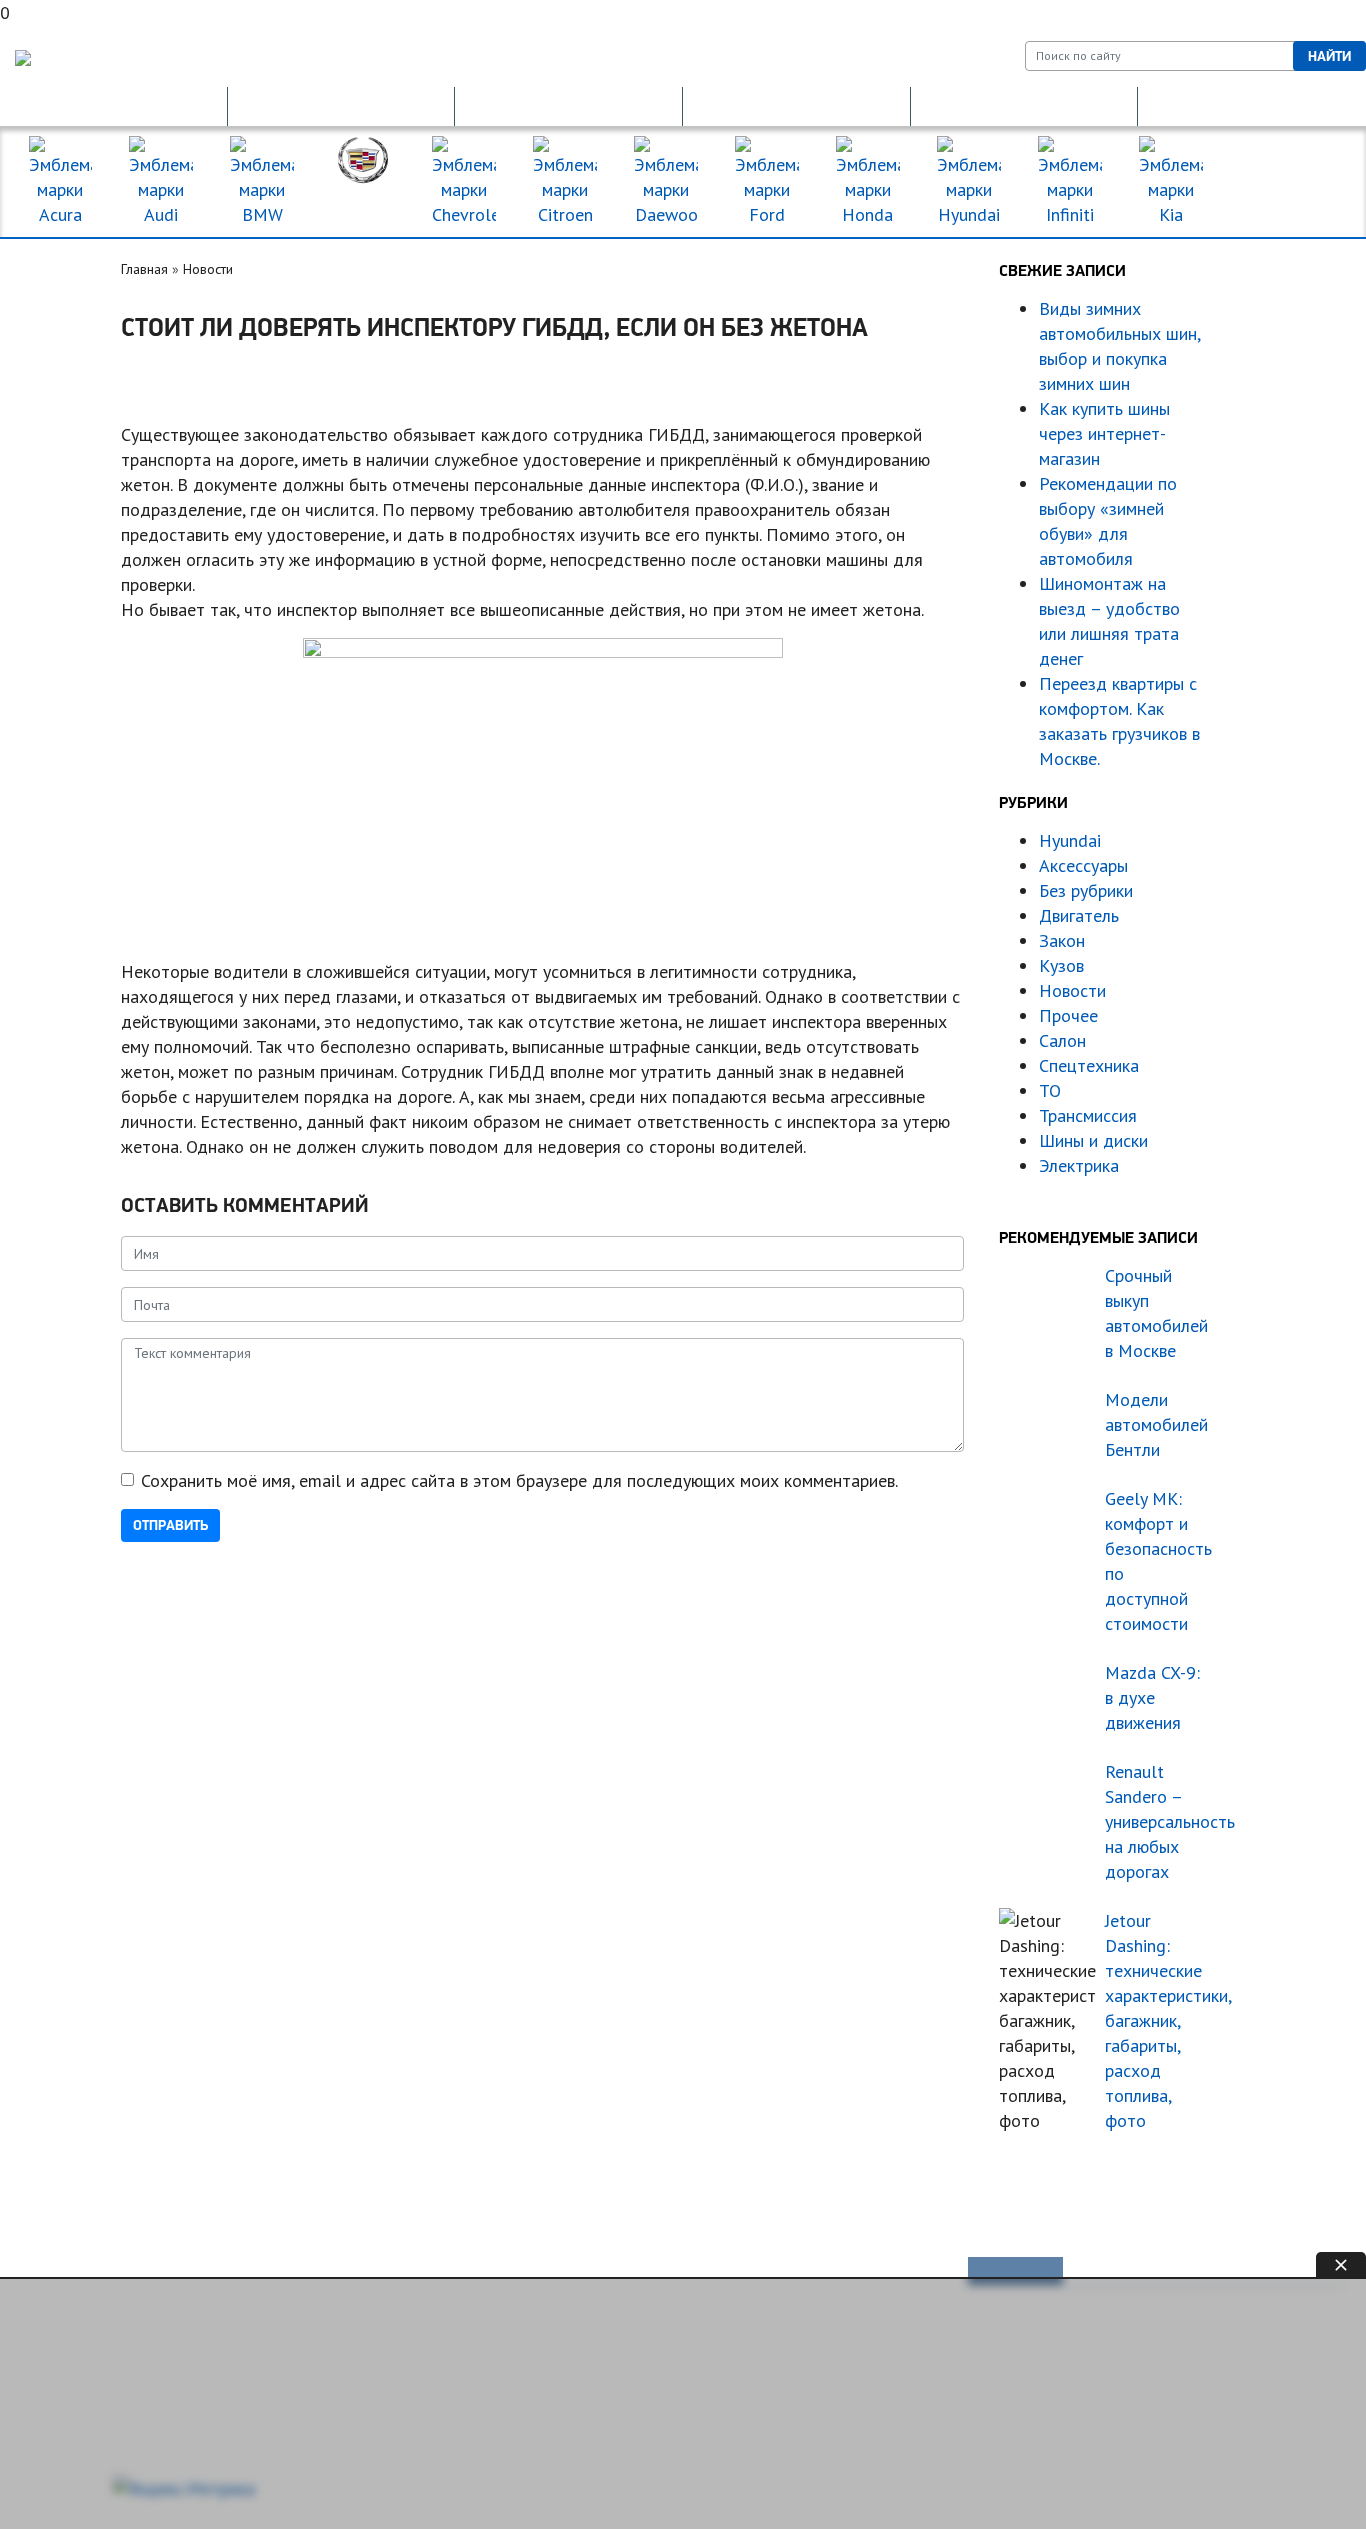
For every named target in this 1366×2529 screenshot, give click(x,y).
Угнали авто (75, 2273)
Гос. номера (113, 106)
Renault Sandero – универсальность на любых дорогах (1158, 1821)
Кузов (1061, 965)
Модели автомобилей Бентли (1156, 1424)
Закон (1062, 940)
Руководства (718, 2273)
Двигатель (1079, 915)
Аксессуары (1083, 865)
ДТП (796, 106)
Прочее (1068, 1015)
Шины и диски (1093, 1140)
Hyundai (1070, 840)
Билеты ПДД (398, 2273)
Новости (208, 269)
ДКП (1024, 106)
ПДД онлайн (340, 106)
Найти (1329, 56)
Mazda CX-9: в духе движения (1152, 1697)
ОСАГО (569, 106)
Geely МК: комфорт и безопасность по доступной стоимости (1158, 1561)
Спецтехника (1089, 1065)
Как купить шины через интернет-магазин (1104, 433)
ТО (1050, 1090)
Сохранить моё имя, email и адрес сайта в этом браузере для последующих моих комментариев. (519, 1480)
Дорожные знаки (1252, 106)
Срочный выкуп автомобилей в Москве (1156, 1313)
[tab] (1015, 2271)
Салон (1062, 1040)
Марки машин (1289, 182)
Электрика (1079, 1165)
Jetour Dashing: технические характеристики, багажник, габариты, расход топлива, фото (1158, 2020)
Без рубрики (1086, 890)
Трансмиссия (1088, 1115)
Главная (144, 269)
